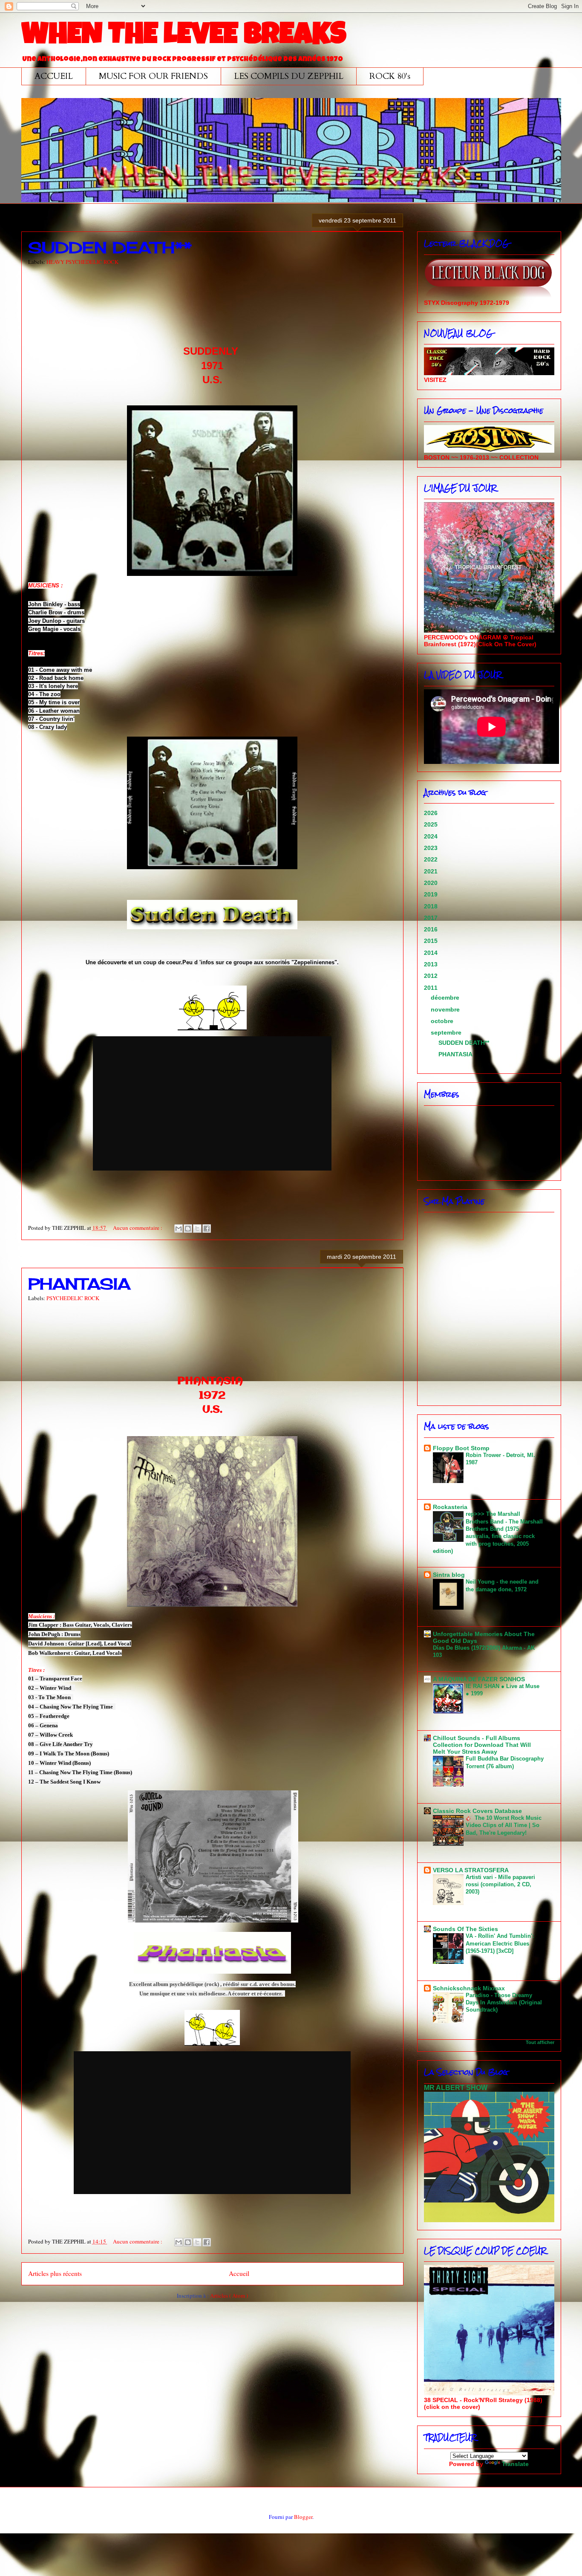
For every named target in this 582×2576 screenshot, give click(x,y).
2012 (432, 976)
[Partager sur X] (197, 1229)
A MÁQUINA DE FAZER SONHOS (479, 1679)
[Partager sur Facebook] (207, 1229)
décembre (446, 997)
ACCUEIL (54, 76)
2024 (432, 836)
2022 (432, 859)
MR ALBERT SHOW (456, 2087)
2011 (432, 988)
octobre (443, 1021)
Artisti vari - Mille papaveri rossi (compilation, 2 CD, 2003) (500, 1885)
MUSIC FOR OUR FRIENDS (153, 76)
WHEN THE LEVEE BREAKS (184, 37)
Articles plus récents (55, 2273)
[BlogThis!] (188, 1229)
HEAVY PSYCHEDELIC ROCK (82, 262)
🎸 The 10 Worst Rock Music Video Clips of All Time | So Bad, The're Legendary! (504, 1825)
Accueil (239, 2273)
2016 (432, 929)
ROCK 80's (390, 76)
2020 (432, 883)
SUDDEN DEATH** (110, 248)
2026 (432, 813)
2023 (432, 848)
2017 (432, 918)
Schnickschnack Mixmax (469, 1988)
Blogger (303, 2517)
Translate (515, 2464)
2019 (432, 894)
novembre (446, 1009)
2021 (432, 871)
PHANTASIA (79, 1284)
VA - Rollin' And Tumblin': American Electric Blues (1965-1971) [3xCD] (500, 1943)
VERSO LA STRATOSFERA (471, 1870)
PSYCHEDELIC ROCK (73, 1298)
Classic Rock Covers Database (477, 1811)
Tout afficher (540, 2042)
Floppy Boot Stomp (461, 1448)
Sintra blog (449, 1575)
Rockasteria (450, 1507)
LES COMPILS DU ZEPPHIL (289, 76)
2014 (432, 953)
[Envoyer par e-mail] (179, 1229)
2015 (432, 941)
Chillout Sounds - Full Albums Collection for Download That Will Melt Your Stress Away (482, 1745)
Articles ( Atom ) (229, 2296)
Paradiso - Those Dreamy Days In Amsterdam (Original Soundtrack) (504, 2003)
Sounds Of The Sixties (465, 1929)
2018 (432, 906)
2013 (432, 964)
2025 (432, 824)
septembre (447, 1032)
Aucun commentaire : (138, 1228)
